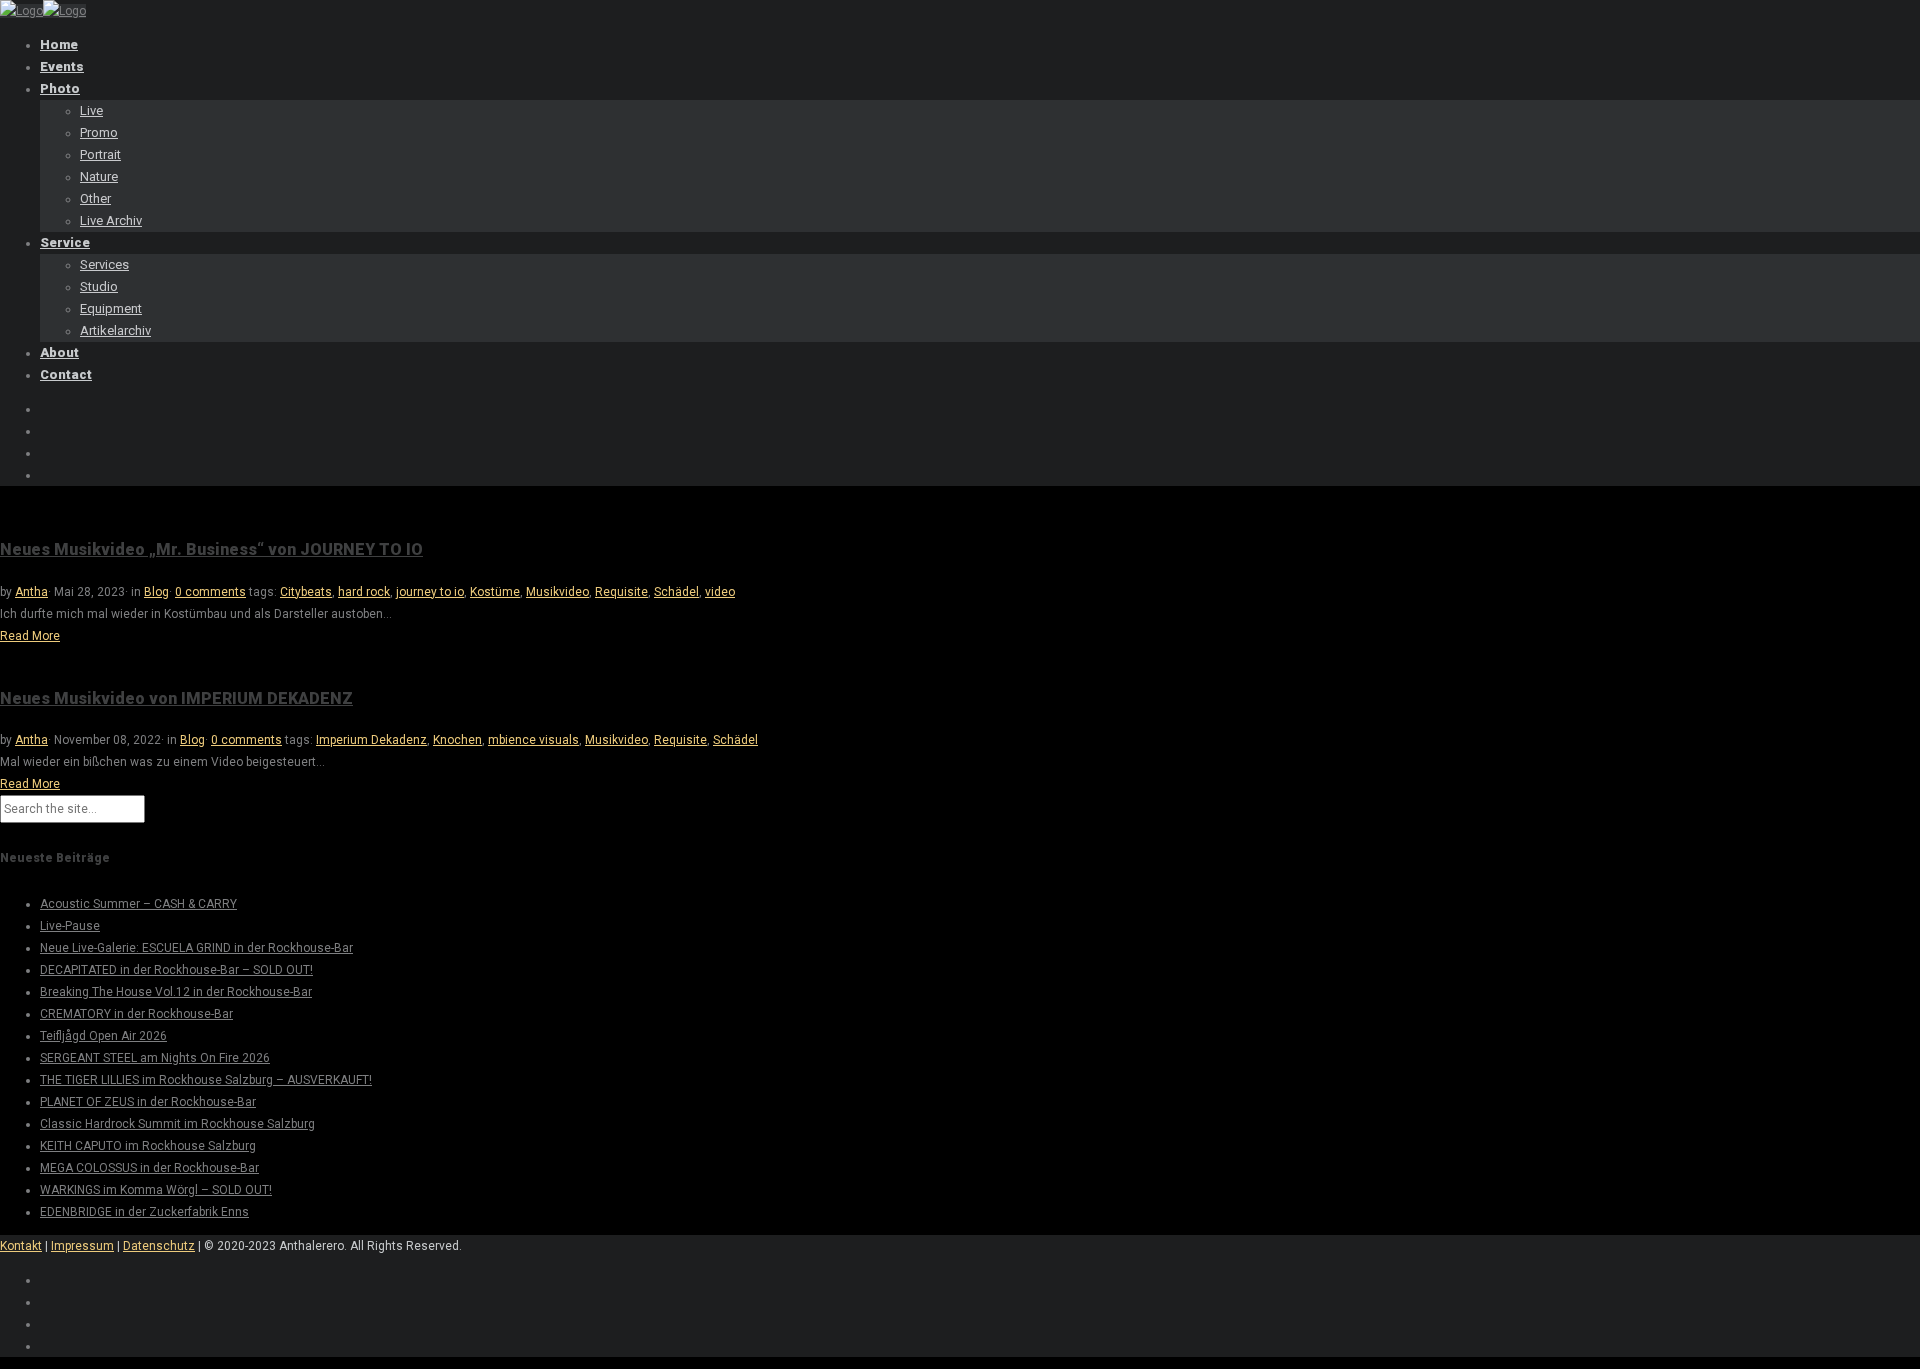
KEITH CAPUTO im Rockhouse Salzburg (148, 1146)
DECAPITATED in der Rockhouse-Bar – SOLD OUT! (176, 970)
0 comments (210, 592)
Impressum (82, 1246)
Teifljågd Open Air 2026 (103, 1036)
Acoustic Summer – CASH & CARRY (138, 904)
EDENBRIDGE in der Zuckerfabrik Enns (144, 1212)
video (720, 592)
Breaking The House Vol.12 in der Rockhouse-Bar (176, 992)
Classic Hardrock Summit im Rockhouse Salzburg (177, 1124)
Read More (30, 636)
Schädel (676, 592)
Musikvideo (557, 592)
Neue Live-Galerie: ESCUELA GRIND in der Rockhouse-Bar (196, 948)
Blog (156, 592)
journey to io (430, 592)
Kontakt (21, 1246)
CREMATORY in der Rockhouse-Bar (136, 1014)
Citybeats (306, 592)
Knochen (457, 740)
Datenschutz (159, 1246)
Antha (31, 592)
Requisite (621, 592)
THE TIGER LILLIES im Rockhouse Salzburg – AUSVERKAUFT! (206, 1080)
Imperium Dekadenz (371, 740)
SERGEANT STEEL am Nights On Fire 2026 (155, 1058)
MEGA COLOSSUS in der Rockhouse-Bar (149, 1168)
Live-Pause (70, 926)
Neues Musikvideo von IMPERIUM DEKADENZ (176, 698)
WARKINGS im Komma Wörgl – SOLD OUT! (156, 1190)
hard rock (364, 592)
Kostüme (495, 592)
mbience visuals (533, 740)
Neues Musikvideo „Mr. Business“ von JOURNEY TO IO (211, 549)
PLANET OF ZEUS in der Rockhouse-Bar (148, 1102)
